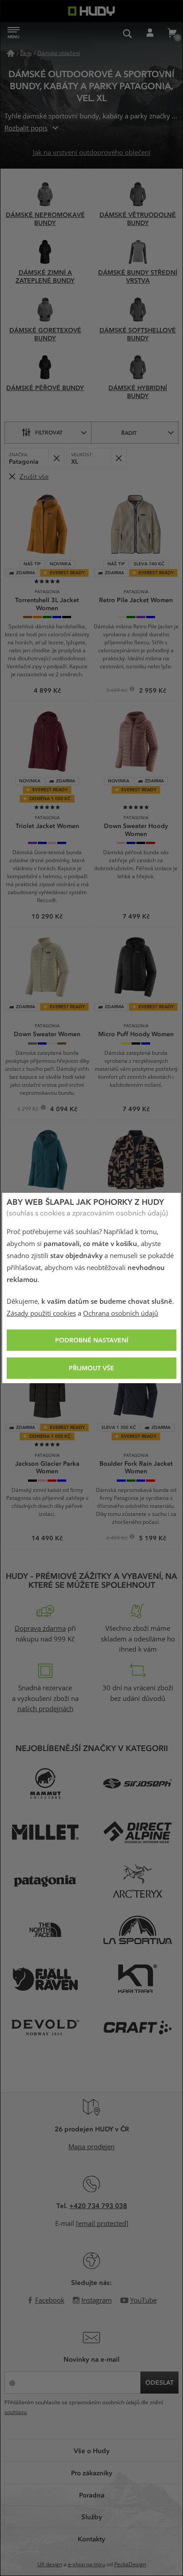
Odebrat (56, 458)
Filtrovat (49, 432)
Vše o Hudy (92, 2450)
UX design (50, 2564)
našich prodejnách (45, 1709)
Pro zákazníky (92, 2473)
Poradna (92, 2495)
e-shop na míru (87, 2564)
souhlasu (16, 2412)
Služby (92, 2517)
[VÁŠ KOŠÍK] (172, 33)
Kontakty (91, 2539)
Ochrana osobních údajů (121, 1314)
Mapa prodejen (91, 2147)
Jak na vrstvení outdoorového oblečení (92, 153)
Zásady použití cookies (41, 1314)
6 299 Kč (29, 1110)
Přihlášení (150, 33)
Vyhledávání (127, 33)
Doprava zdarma (40, 1629)
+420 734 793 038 (98, 2205)
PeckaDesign (130, 2564)
